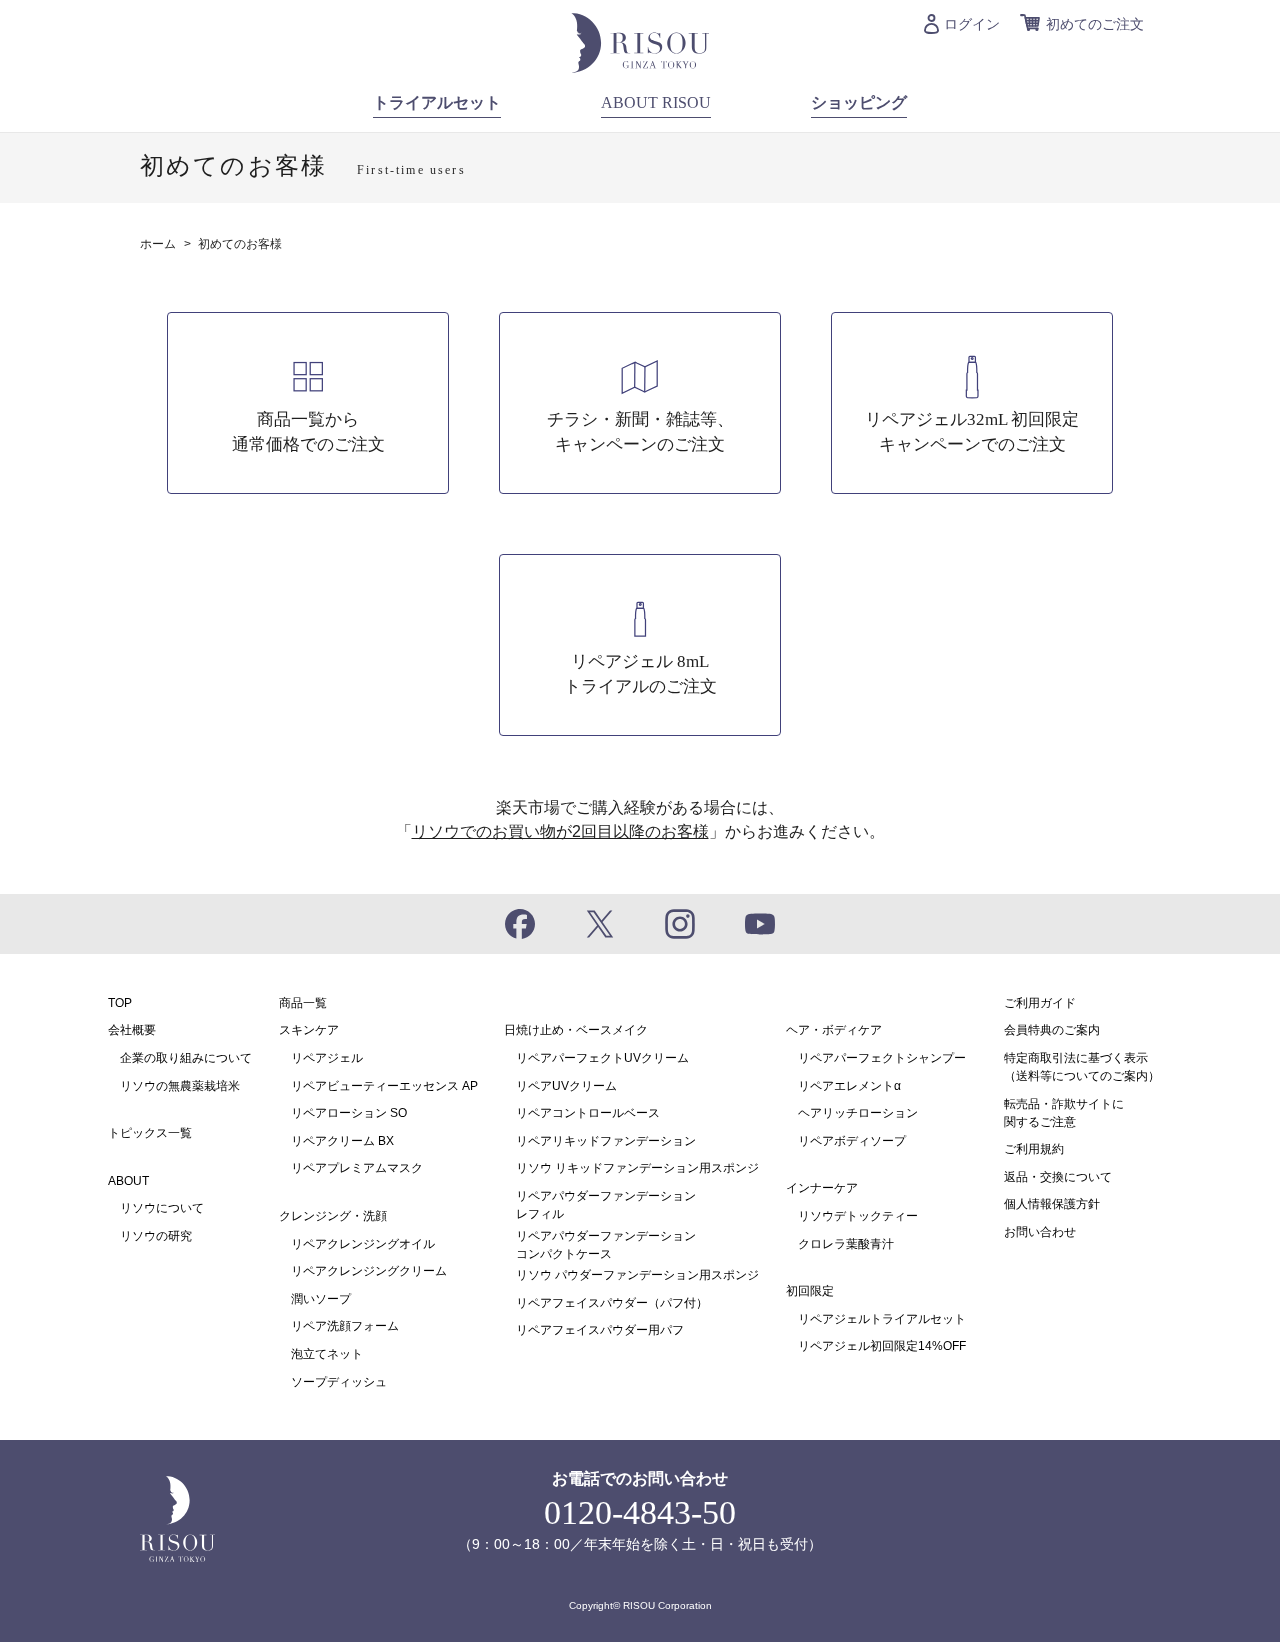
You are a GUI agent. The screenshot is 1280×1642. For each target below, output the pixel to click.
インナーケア (822, 1188)
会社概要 (132, 1030)
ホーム (158, 244)
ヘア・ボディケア (834, 1030)
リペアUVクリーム (566, 1086)
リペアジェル (327, 1058)
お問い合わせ (1040, 1232)
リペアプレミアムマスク (357, 1168)
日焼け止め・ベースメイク (576, 1030)
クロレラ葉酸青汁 (846, 1244)
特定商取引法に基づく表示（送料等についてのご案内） (1082, 1067)
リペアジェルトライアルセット (882, 1319)
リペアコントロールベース (588, 1113)
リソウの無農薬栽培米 (180, 1086)
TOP (120, 1003)
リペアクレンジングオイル (363, 1244)
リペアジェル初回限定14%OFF (882, 1346)
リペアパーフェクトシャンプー (882, 1058)
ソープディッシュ (339, 1382)
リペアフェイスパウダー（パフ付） (612, 1303)
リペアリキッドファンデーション (606, 1141)
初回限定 (810, 1291)
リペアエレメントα (849, 1086)
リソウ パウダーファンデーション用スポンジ (637, 1275)
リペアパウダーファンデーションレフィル (606, 1205)
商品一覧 (303, 1003)
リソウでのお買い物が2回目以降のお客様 (560, 831)
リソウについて (162, 1208)
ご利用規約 (1034, 1149)
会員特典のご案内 (1052, 1030)
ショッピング (859, 102)
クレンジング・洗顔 (333, 1216)
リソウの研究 (156, 1236)
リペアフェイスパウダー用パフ (600, 1330)
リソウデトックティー (858, 1216)
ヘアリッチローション (858, 1113)
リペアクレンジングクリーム (369, 1271)
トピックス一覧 (150, 1133)
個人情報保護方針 (1052, 1204)
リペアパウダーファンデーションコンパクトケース (606, 1245)
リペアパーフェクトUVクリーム (602, 1058)
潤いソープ (321, 1299)
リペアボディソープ (852, 1141)
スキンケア (309, 1030)
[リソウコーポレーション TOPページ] (640, 41)
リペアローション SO (349, 1113)
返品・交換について (1058, 1177)
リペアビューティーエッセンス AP (384, 1086)
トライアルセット (437, 102)
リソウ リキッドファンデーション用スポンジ (637, 1168)
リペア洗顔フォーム (345, 1326)
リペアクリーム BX (342, 1141)
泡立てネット (327, 1354)
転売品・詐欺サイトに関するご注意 (1064, 1113)
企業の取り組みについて (186, 1058)
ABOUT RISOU (656, 102)
